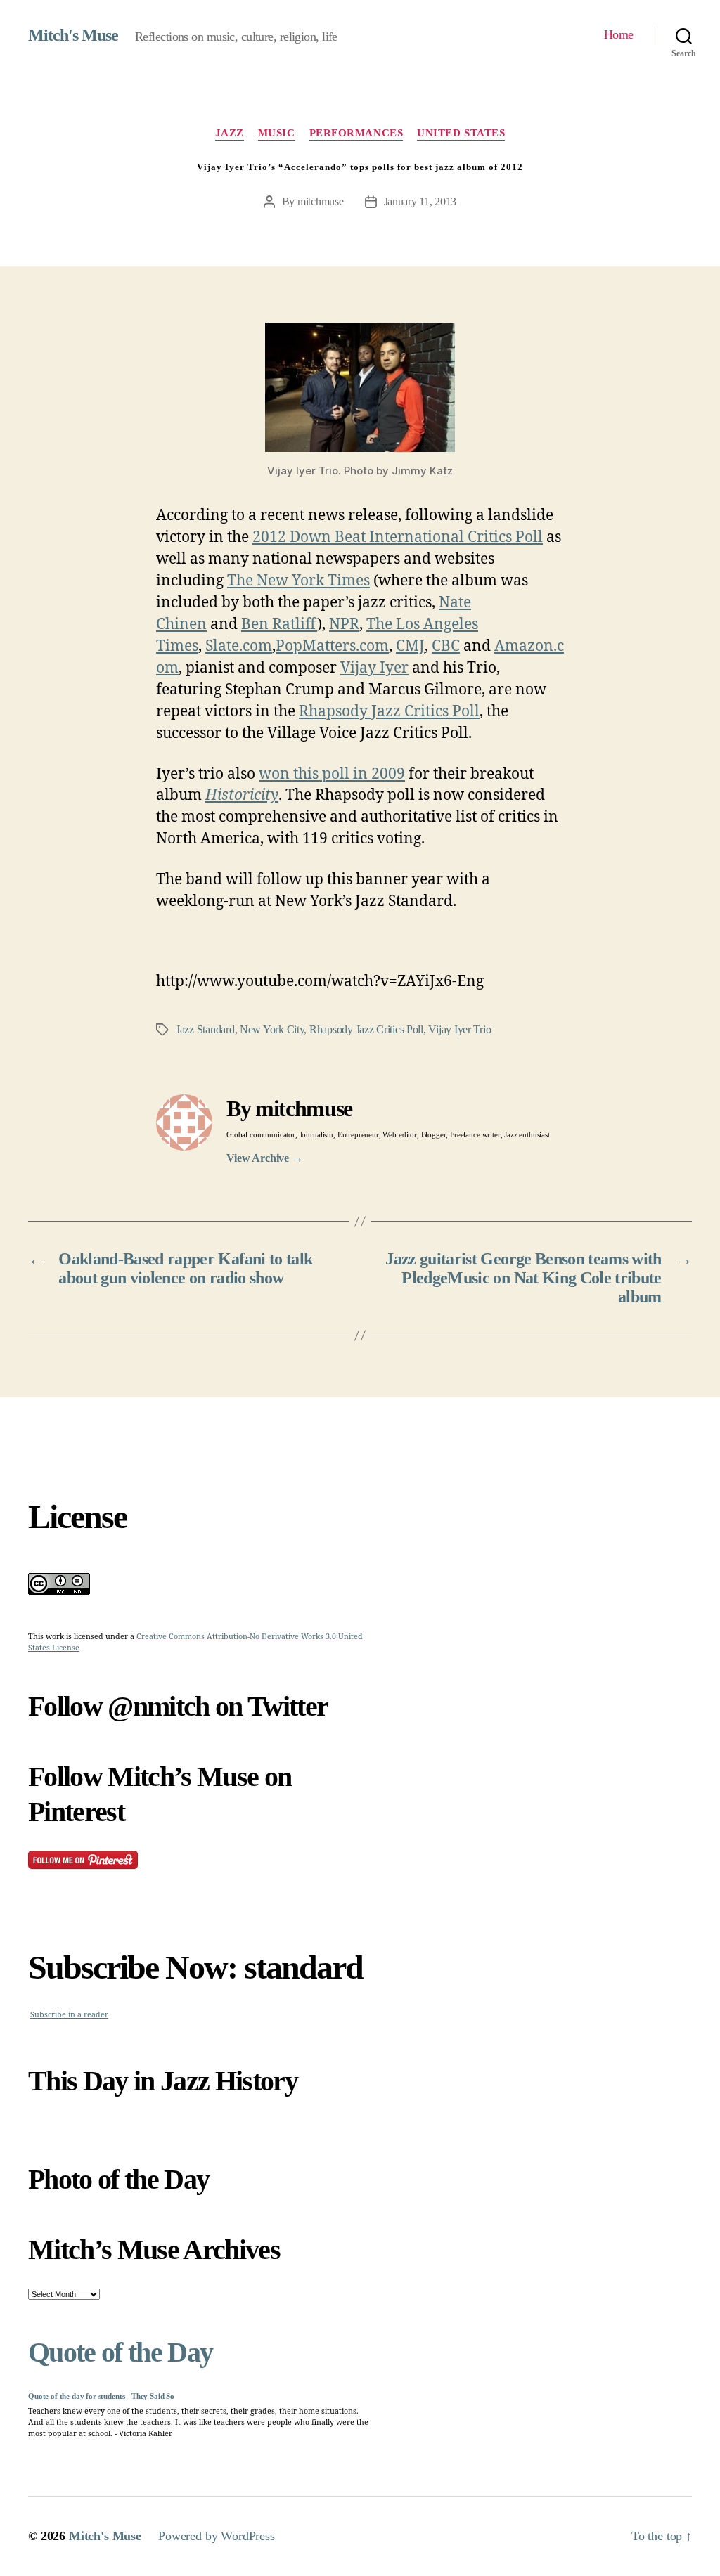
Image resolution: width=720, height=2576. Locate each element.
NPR (344, 624)
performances (356, 133)
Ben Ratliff (279, 624)
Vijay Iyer (374, 668)
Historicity (242, 795)
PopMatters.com (332, 646)
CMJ (410, 646)
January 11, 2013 (420, 201)
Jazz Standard (205, 1029)
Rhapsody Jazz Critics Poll (389, 712)
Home (619, 34)
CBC (446, 646)
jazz (230, 133)
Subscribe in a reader (69, 2015)
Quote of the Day (120, 2352)
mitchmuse (321, 201)
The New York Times (298, 581)
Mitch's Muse (73, 35)
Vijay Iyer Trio (459, 1029)
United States (461, 133)
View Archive (265, 1158)
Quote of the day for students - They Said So (101, 2396)
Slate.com (239, 646)
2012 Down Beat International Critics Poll (398, 537)
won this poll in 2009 (332, 774)
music (277, 133)
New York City (272, 1029)
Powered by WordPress (217, 2536)
